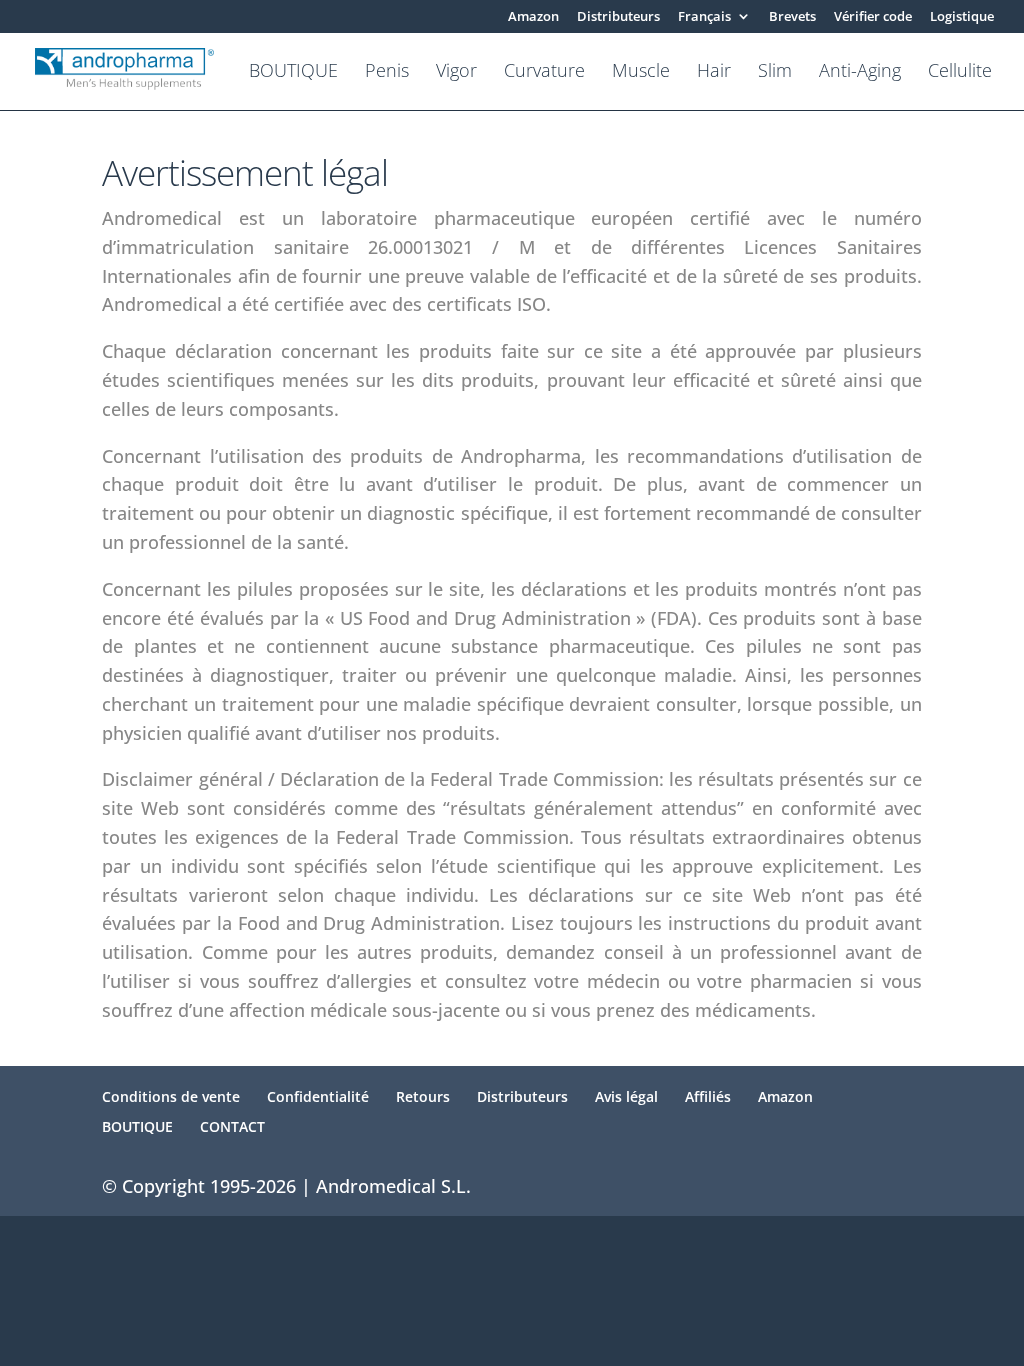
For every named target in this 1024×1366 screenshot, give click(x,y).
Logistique (962, 17)
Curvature (544, 72)
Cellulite (960, 72)
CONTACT (232, 1126)
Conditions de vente (171, 1096)
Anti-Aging (860, 72)
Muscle (641, 72)
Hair (714, 72)
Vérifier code (873, 17)
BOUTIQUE (293, 72)
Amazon (533, 17)
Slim (775, 72)
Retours (423, 1096)
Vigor (456, 72)
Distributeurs (618, 17)
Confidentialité (318, 1096)
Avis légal (626, 1096)
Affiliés (708, 1096)
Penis (387, 72)
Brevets (792, 17)
